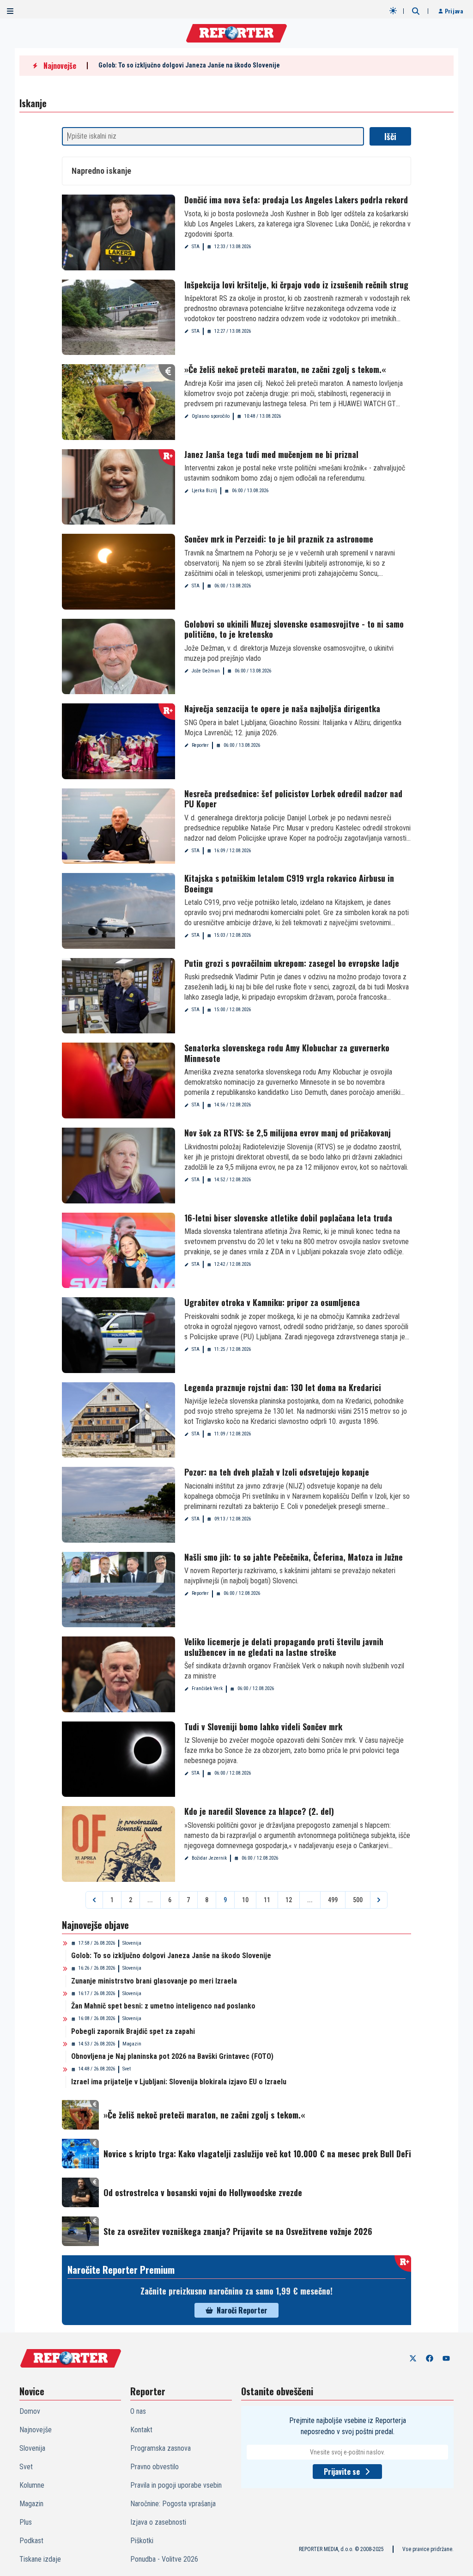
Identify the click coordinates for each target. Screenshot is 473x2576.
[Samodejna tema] (393, 11)
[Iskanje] (416, 11)
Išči (390, 136)
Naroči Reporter (242, 2310)
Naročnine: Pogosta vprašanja (173, 2504)
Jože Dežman (206, 671)
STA (196, 247)
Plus (26, 2522)
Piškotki (142, 2541)
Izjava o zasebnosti (158, 2522)
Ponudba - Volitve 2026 (164, 2559)
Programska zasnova (161, 2448)
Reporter (200, 745)
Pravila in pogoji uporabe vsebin (176, 2485)
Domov (30, 2411)
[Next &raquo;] (379, 1900)
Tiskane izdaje (40, 2559)
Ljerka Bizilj (204, 491)
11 (267, 1900)
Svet (127, 2069)
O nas (138, 2411)
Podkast (31, 2541)
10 (245, 1900)
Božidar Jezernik (209, 1858)
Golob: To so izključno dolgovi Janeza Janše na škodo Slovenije (189, 65)
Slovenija (132, 1943)
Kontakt (141, 2430)
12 (289, 1900)
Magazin (132, 2044)
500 (358, 1900)
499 (333, 1900)
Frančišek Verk (207, 1688)
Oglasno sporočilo (211, 416)
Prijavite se (342, 2472)
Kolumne (32, 2485)
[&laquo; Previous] (94, 1900)
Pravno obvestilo (155, 2467)
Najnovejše (36, 2430)
